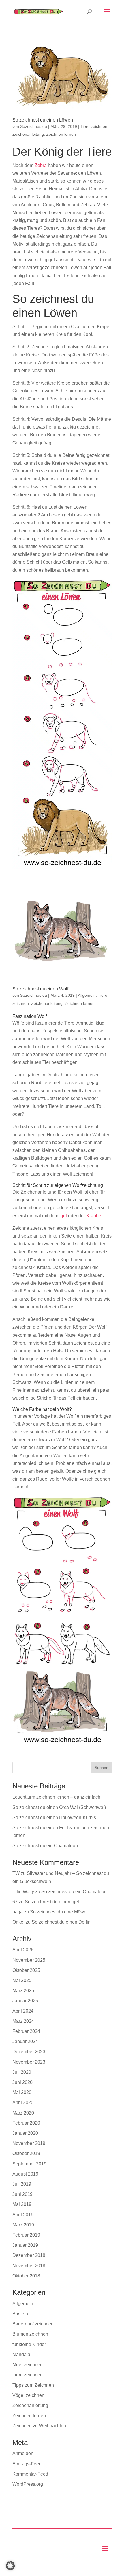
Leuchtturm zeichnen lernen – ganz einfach (56, 1797)
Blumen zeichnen (30, 2334)
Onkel (18, 1922)
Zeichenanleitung (28, 134)
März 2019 (23, 2225)
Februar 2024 (26, 2031)
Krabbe (94, 1216)
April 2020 (23, 2102)
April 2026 (23, 1950)
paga (18, 1912)
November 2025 (29, 1960)
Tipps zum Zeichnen (33, 2385)
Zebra (41, 165)
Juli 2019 (22, 2184)
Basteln (20, 2314)
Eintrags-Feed (27, 2464)
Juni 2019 (22, 2194)
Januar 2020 (25, 2133)
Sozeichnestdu (34, 126)
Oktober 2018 (26, 2276)
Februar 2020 (26, 2123)
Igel (63, 1216)
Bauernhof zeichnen (33, 2324)
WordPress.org (28, 2484)
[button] (10, 2566)
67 (15, 1902)
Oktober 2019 (26, 2153)
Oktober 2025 (26, 1970)
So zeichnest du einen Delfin (61, 1922)
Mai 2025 (22, 1980)
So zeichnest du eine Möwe (58, 1912)
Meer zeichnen (28, 2365)
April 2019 (23, 2215)
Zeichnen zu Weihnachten (39, 2426)
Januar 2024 (25, 2041)
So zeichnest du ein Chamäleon (45, 1846)
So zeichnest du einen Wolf (40, 989)
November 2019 (29, 2143)
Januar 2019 (25, 2245)
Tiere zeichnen (94, 126)
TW (16, 1873)
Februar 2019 (26, 2235)
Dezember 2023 (29, 2052)
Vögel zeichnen (28, 2395)
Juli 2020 (22, 2072)
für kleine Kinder (29, 2344)
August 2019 (25, 2174)
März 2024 (23, 2021)
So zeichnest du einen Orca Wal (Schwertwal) (59, 1807)
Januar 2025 (25, 2001)
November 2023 (29, 2062)
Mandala (21, 2355)
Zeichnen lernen (61, 134)
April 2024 (23, 2011)
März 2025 (23, 1991)
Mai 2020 (22, 2092)
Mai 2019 (22, 2204)
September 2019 (29, 2164)
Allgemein (87, 995)
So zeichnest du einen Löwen (43, 120)
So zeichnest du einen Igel (52, 1902)
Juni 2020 (22, 2082)
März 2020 (23, 2113)
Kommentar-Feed (30, 2474)
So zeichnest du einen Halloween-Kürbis (54, 1817)
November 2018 (29, 2266)
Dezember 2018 (29, 2255)
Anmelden (23, 2453)
